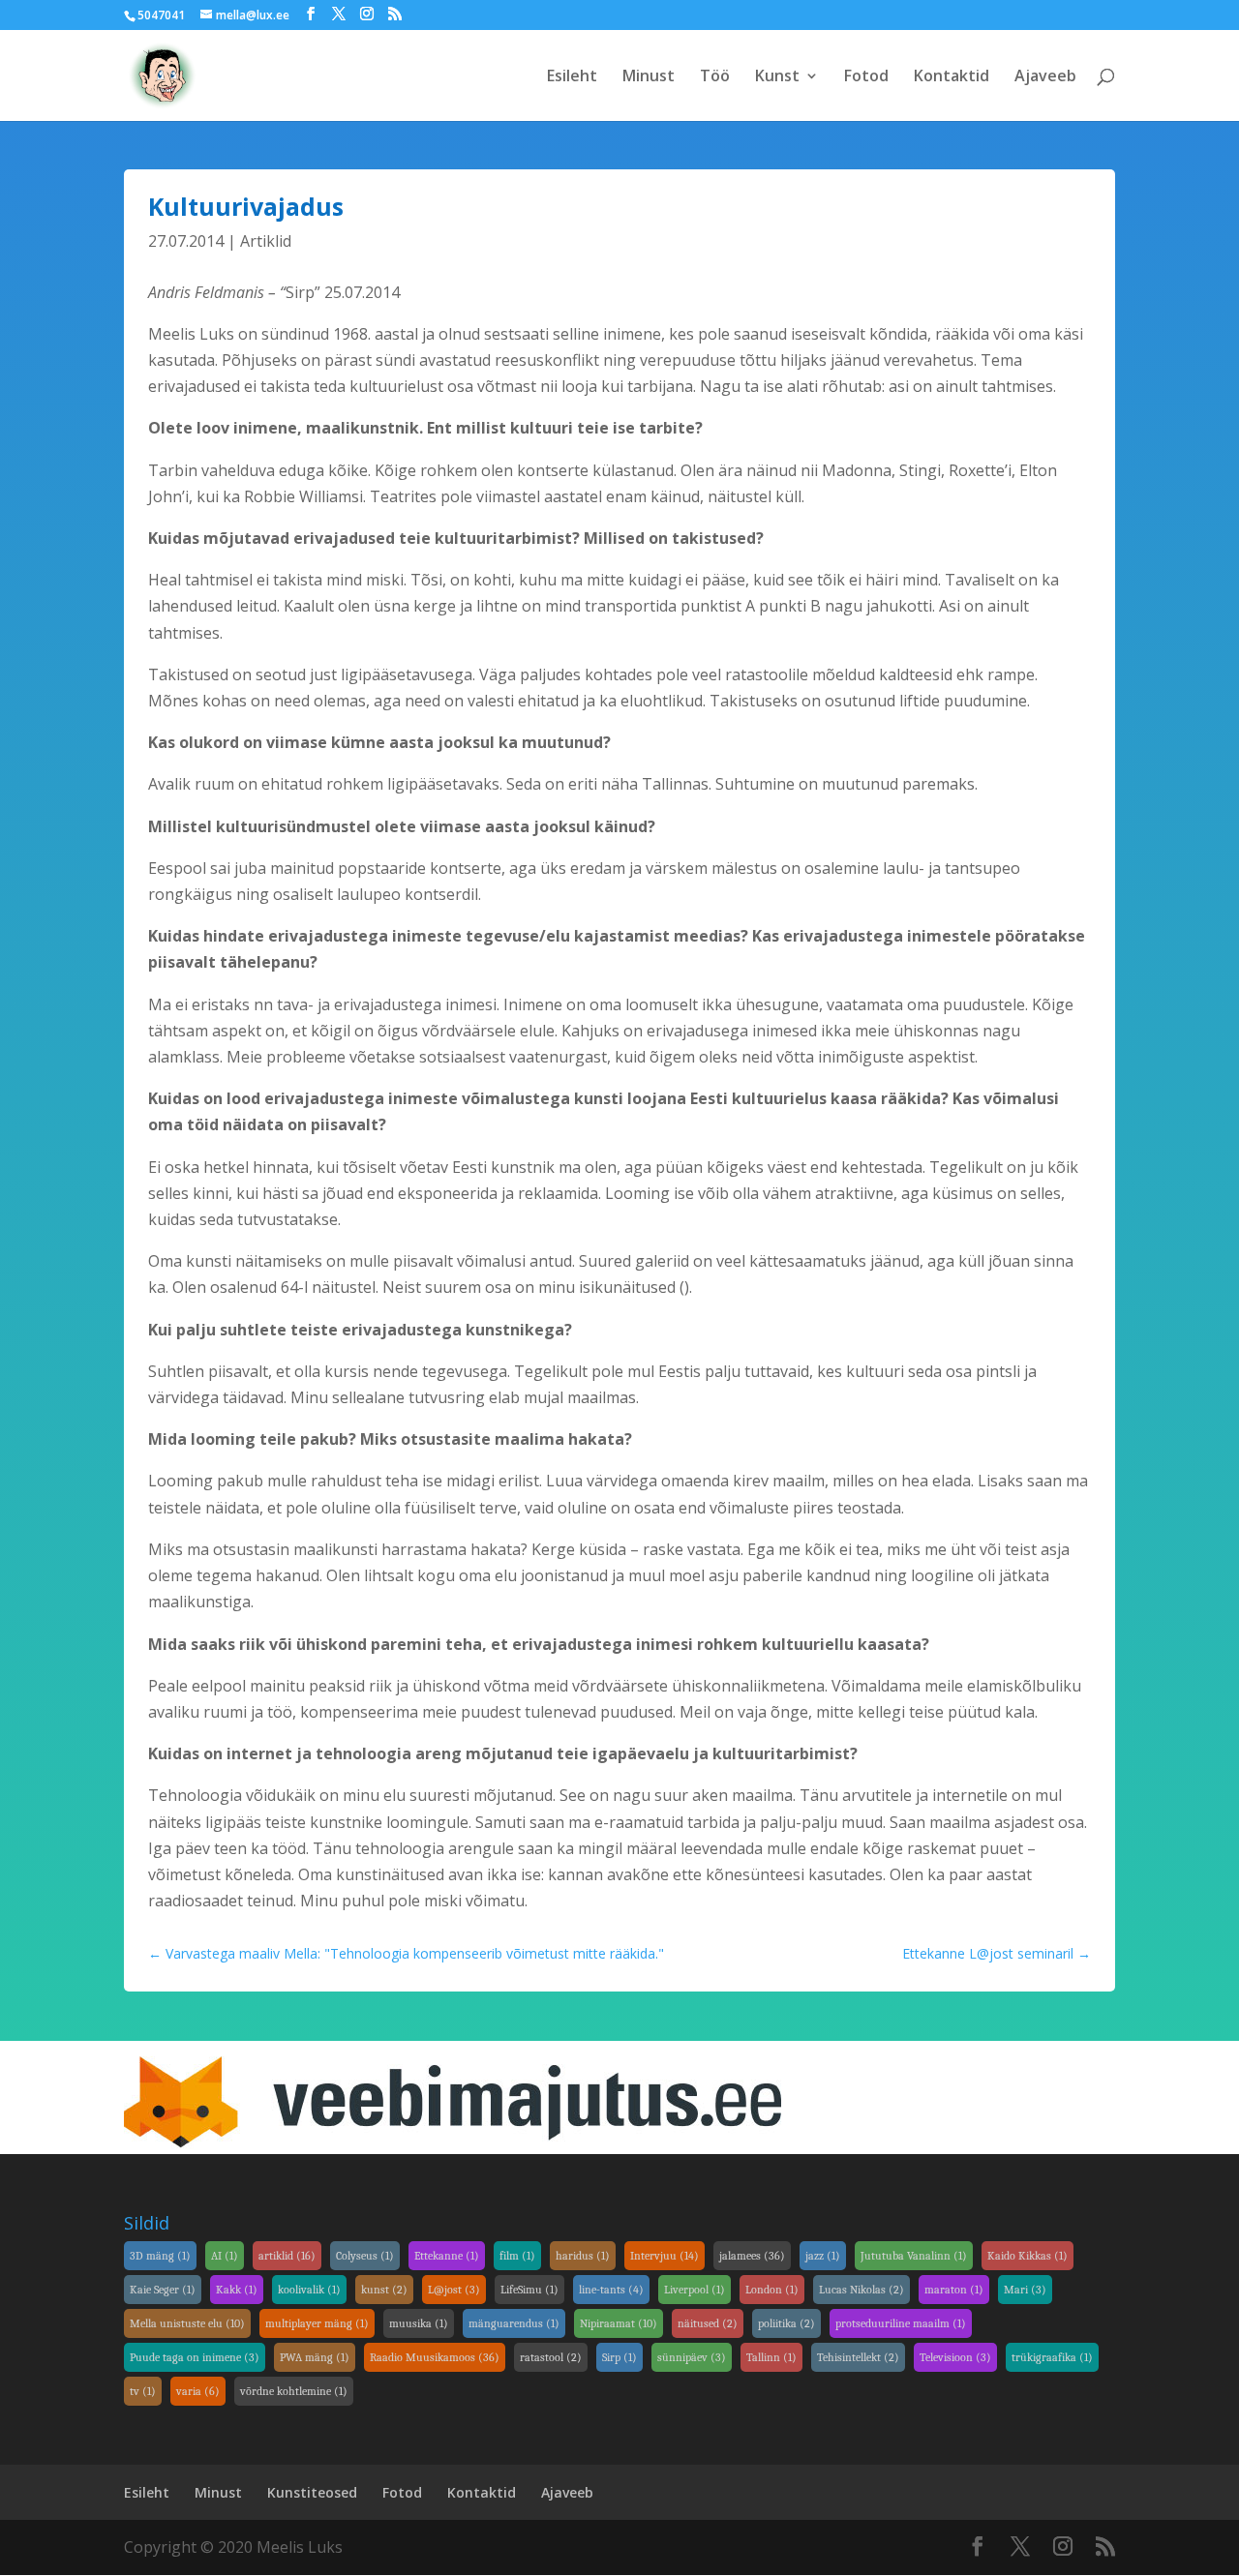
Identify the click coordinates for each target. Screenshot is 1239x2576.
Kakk (237, 2290)
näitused (708, 2323)
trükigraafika (1052, 2357)
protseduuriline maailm (901, 2323)
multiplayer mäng (317, 2323)
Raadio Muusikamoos (435, 2357)
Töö (715, 77)
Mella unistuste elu (187, 2323)
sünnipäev (692, 2357)
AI (225, 2256)
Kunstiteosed (312, 2492)
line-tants (611, 2290)
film (517, 2256)
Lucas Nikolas (861, 2290)
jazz (823, 2256)
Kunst (777, 77)
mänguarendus (514, 2323)
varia (198, 2391)
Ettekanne (447, 2256)
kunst (384, 2290)
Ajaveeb (1045, 77)
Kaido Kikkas (1027, 2256)
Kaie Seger (163, 2290)
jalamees (752, 2256)
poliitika (786, 2323)
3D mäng (160, 2256)
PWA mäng (315, 2357)
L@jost (454, 2290)
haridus (583, 2256)
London (772, 2290)
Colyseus (365, 2256)
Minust (649, 77)
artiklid (287, 2256)
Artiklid (266, 241)
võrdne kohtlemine (294, 2391)
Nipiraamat (619, 2323)
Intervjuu (665, 2256)
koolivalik (309, 2290)
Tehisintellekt (858, 2357)
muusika (419, 2323)
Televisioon (955, 2357)
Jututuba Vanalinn (914, 2256)
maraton (954, 2290)
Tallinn (771, 2357)
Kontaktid (952, 77)
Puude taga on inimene (195, 2357)
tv (143, 2391)
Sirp (619, 2357)
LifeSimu (529, 2290)
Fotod (866, 77)
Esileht (572, 77)
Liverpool (695, 2290)
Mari (1025, 2290)
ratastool (551, 2357)
